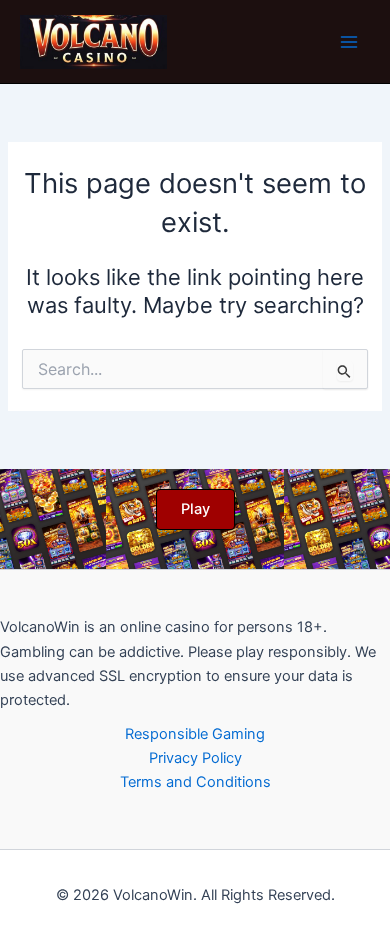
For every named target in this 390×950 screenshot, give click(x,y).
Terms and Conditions (195, 782)
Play (195, 509)
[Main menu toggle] (349, 42)
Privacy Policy (195, 758)
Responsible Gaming (195, 734)
